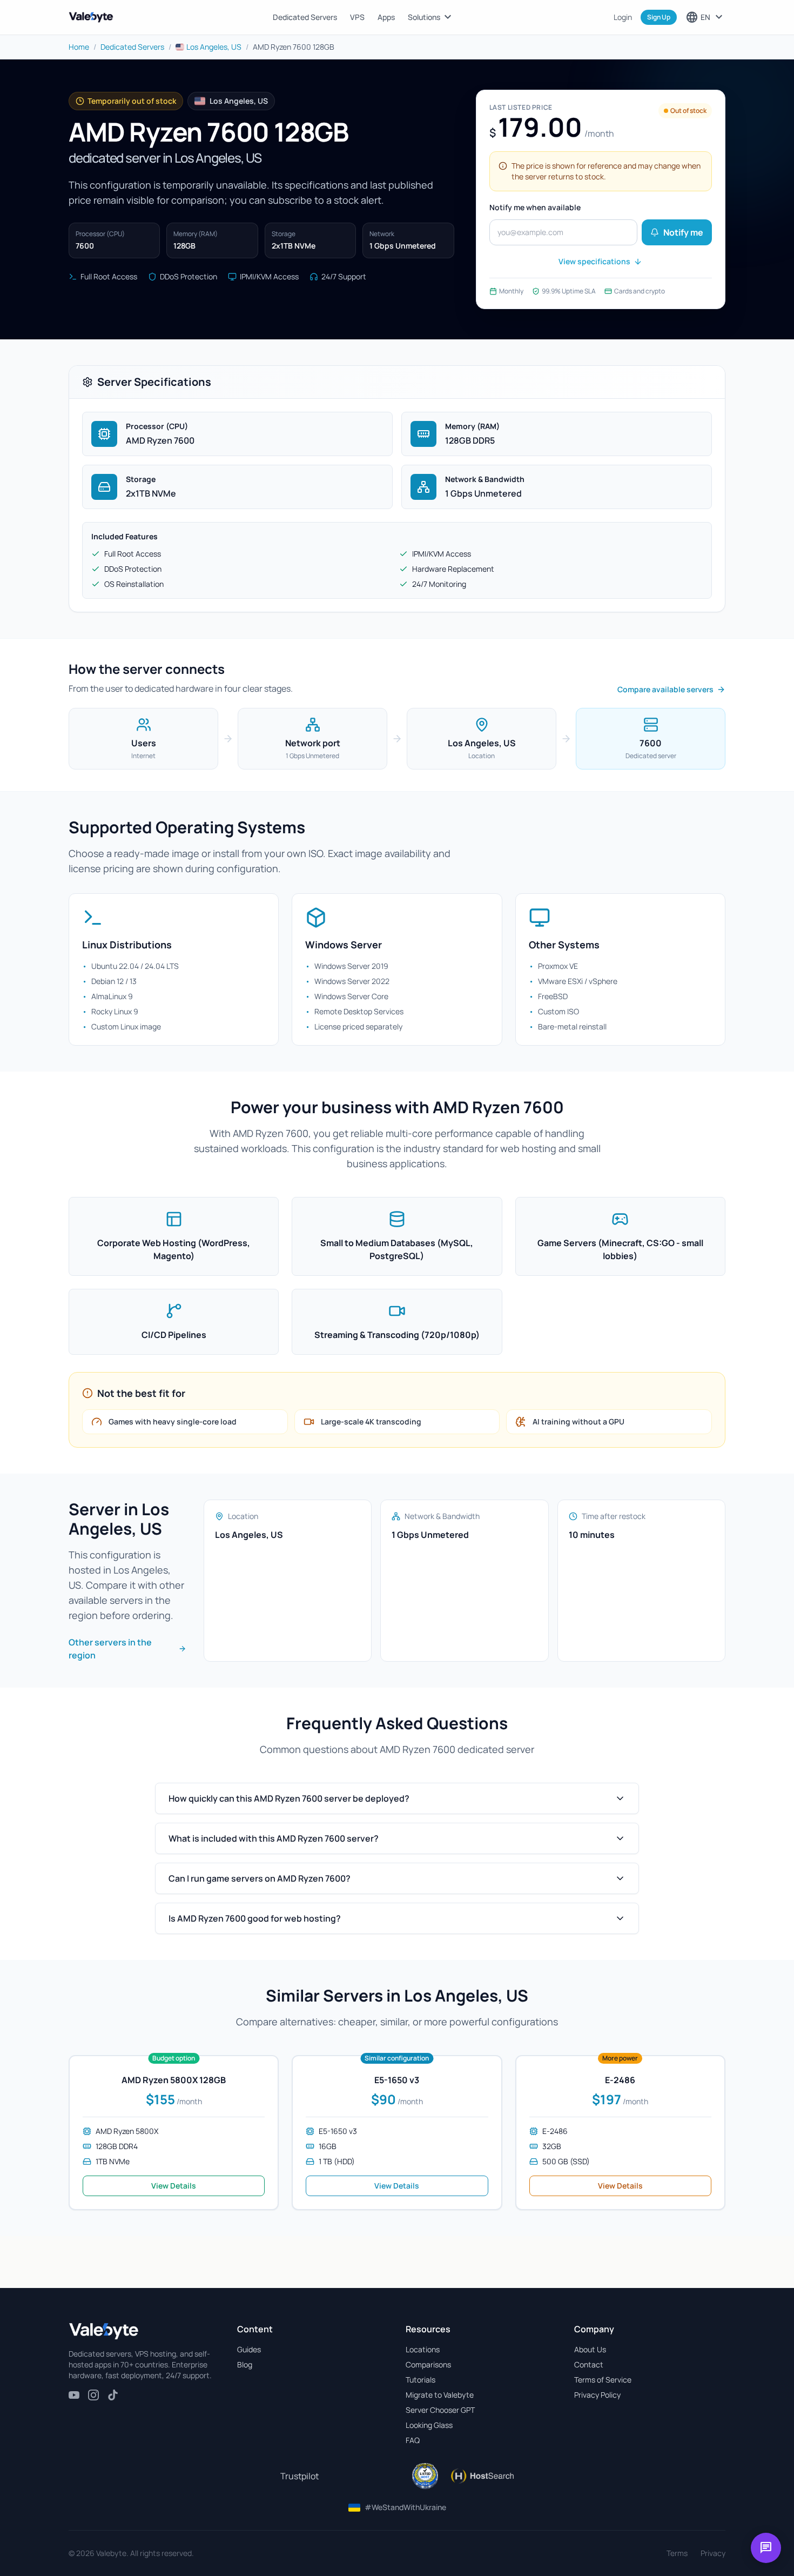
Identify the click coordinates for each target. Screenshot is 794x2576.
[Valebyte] (104, 2331)
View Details (174, 2186)
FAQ (413, 2440)
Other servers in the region (110, 1649)
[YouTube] (74, 2395)
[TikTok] (113, 2395)
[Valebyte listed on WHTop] (425, 2476)
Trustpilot (300, 2476)
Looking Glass (429, 2425)
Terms (677, 2553)
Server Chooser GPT (440, 2410)
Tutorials (420, 2380)
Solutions (431, 17)
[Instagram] (93, 2395)
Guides (249, 2349)
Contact (589, 2364)
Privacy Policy (597, 2395)
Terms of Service (603, 2380)
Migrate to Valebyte (440, 2395)
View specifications (594, 261)
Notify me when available (535, 207)
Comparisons (428, 2364)
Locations (423, 2349)
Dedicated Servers (305, 17)
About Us (590, 2349)
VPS (357, 17)
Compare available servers (665, 689)
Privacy (713, 2553)
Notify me (683, 232)
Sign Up (659, 17)
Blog (245, 2364)
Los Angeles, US (214, 47)
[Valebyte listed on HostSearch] (482, 2476)
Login (623, 17)
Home (79, 47)
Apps (386, 17)
